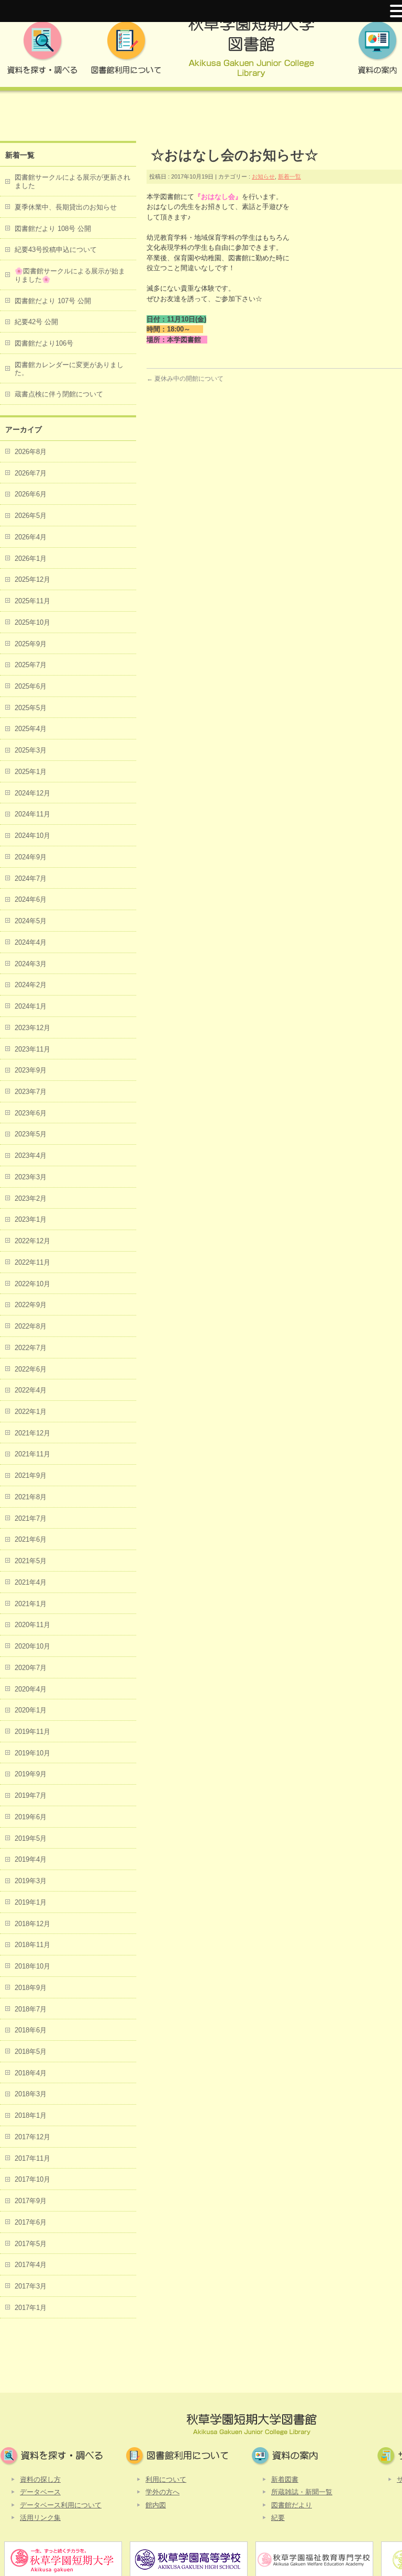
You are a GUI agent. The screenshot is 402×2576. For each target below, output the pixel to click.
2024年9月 (31, 857)
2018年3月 (31, 2094)
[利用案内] (126, 51)
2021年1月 (31, 1604)
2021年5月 (31, 1561)
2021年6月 (31, 1539)
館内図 (156, 2505)
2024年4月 (31, 942)
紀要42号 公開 (36, 322)
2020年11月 (32, 1625)
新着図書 (285, 2479)
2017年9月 (31, 2201)
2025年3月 (31, 750)
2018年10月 (32, 1966)
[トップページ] (251, 51)
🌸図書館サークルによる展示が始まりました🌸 (70, 275)
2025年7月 (31, 665)
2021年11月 (32, 1454)
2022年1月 (31, 1412)
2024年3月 (31, 964)
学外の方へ (163, 2492)
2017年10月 (32, 2179)
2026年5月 (31, 516)
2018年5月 (31, 2052)
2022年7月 (31, 1348)
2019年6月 (31, 1817)
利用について (166, 2479)
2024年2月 (31, 985)
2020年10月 (32, 1646)
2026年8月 (31, 452)
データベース (40, 2492)
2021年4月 (31, 1582)
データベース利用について (61, 2505)
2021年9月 (31, 1475)
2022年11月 (32, 1262)
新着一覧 (289, 176)
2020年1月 (31, 1710)
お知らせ (263, 176)
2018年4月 (31, 2073)
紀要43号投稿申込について (56, 250)
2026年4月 (31, 537)
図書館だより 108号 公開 (53, 229)
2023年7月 (31, 1092)
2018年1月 (31, 2115)
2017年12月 (32, 2137)
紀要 (278, 2518)
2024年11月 (32, 814)
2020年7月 (31, 1668)
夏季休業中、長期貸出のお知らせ (66, 207)
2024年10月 (32, 836)
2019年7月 (31, 1795)
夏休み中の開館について (185, 379)
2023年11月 (32, 1049)
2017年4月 (31, 2265)
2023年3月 (31, 1177)
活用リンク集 (40, 2518)
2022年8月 (31, 1326)
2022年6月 (31, 1369)
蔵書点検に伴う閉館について (59, 394)
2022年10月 (32, 1284)
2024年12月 (32, 793)
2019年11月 (32, 1732)
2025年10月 (32, 622)
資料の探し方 (40, 2479)
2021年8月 (31, 1497)
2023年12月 (32, 1028)
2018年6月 (31, 2030)
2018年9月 (31, 1988)
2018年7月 (31, 2009)
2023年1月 (31, 1219)
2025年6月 (31, 686)
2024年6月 (31, 899)
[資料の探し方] (42, 51)
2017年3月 (31, 2286)
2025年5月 (31, 708)
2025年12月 (32, 579)
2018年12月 (32, 1924)
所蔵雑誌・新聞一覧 (302, 2492)
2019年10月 (32, 1753)
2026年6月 (31, 494)
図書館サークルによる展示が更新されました (72, 181)
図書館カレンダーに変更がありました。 (69, 369)
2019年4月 (31, 1859)
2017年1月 (31, 2308)
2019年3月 (31, 1881)
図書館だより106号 (44, 343)
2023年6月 (31, 1113)
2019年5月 (31, 1838)
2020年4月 (31, 1689)
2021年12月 (32, 1433)
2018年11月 (32, 1945)
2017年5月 (31, 2244)
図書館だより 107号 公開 (53, 301)
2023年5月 (31, 1134)
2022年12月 (32, 1241)
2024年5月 (31, 921)
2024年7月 (31, 878)
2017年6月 (31, 2222)
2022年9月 (31, 1305)
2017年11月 (32, 2158)
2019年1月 (31, 1902)
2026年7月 (31, 473)
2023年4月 (31, 1156)
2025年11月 (32, 601)
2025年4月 (31, 729)
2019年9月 (31, 1774)
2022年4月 (31, 1390)
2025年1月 (31, 772)
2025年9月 (31, 644)
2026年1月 (31, 559)
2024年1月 (31, 1006)
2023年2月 (31, 1198)
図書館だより (292, 2505)
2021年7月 (31, 1518)
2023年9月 (31, 1070)
